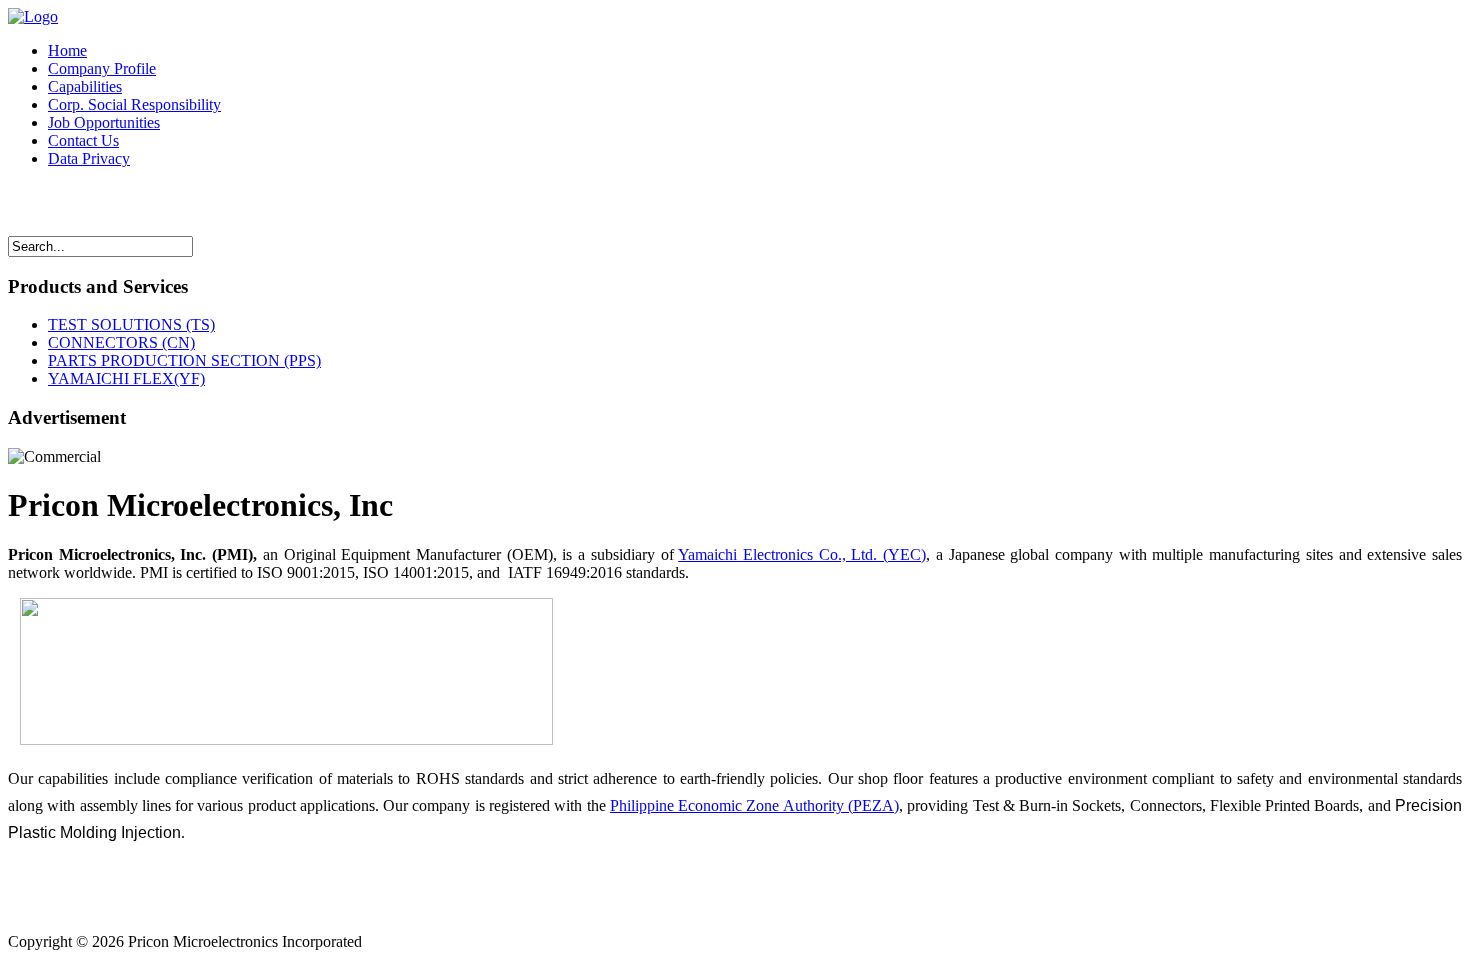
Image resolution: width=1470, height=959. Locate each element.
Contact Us (83, 140)
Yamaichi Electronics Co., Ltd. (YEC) (802, 554)
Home (67, 50)
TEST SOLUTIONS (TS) (131, 324)
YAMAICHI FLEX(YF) (126, 378)
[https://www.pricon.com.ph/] (33, 16)
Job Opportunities (104, 122)
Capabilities (85, 86)
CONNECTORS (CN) (121, 342)
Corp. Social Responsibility (134, 104)
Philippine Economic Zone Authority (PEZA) (754, 805)
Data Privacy (89, 158)
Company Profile (102, 68)
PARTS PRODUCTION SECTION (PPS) (184, 360)
